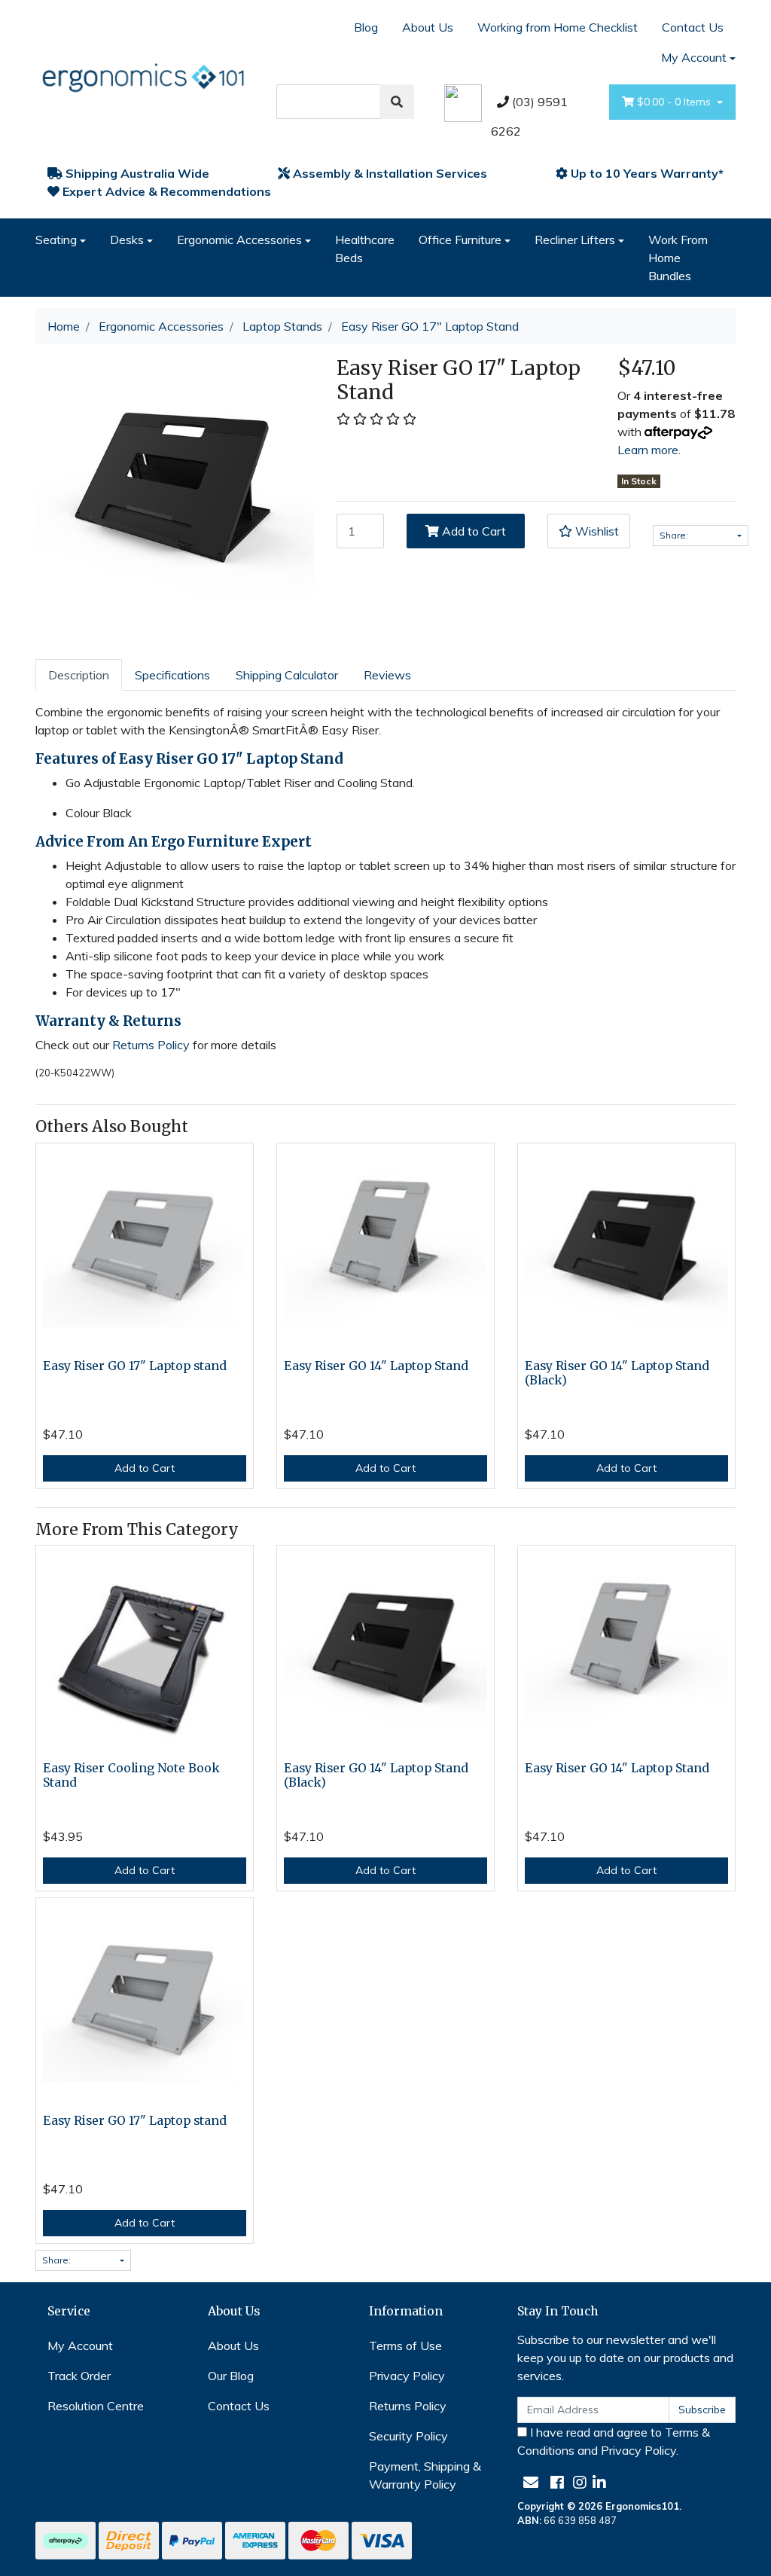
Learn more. (649, 450)
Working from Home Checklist (558, 27)
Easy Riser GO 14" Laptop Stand (376, 1366)
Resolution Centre (96, 2406)
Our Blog (231, 2376)
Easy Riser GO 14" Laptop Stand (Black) (617, 1373)
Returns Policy (151, 1045)
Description (79, 675)
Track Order (79, 2376)
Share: (675, 535)
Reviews (387, 675)
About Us (428, 27)
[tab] (79, 675)
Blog (366, 27)
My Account (694, 57)
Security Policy (408, 2436)
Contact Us (693, 27)
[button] (589, 531)
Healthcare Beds (365, 249)
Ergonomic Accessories (239, 240)
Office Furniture (460, 240)
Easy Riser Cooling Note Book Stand (131, 1775)
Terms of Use (405, 2346)
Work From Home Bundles (678, 258)
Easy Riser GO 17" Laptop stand (135, 1366)
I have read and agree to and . (614, 2441)
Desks (127, 240)
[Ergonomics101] (145, 75)
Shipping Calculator (287, 675)
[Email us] (531, 2482)
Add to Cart (472, 531)
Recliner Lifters (575, 240)
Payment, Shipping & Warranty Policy (425, 2475)
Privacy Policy (407, 2376)
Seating (56, 240)
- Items (675, 102)
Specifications (172, 675)
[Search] (397, 102)
